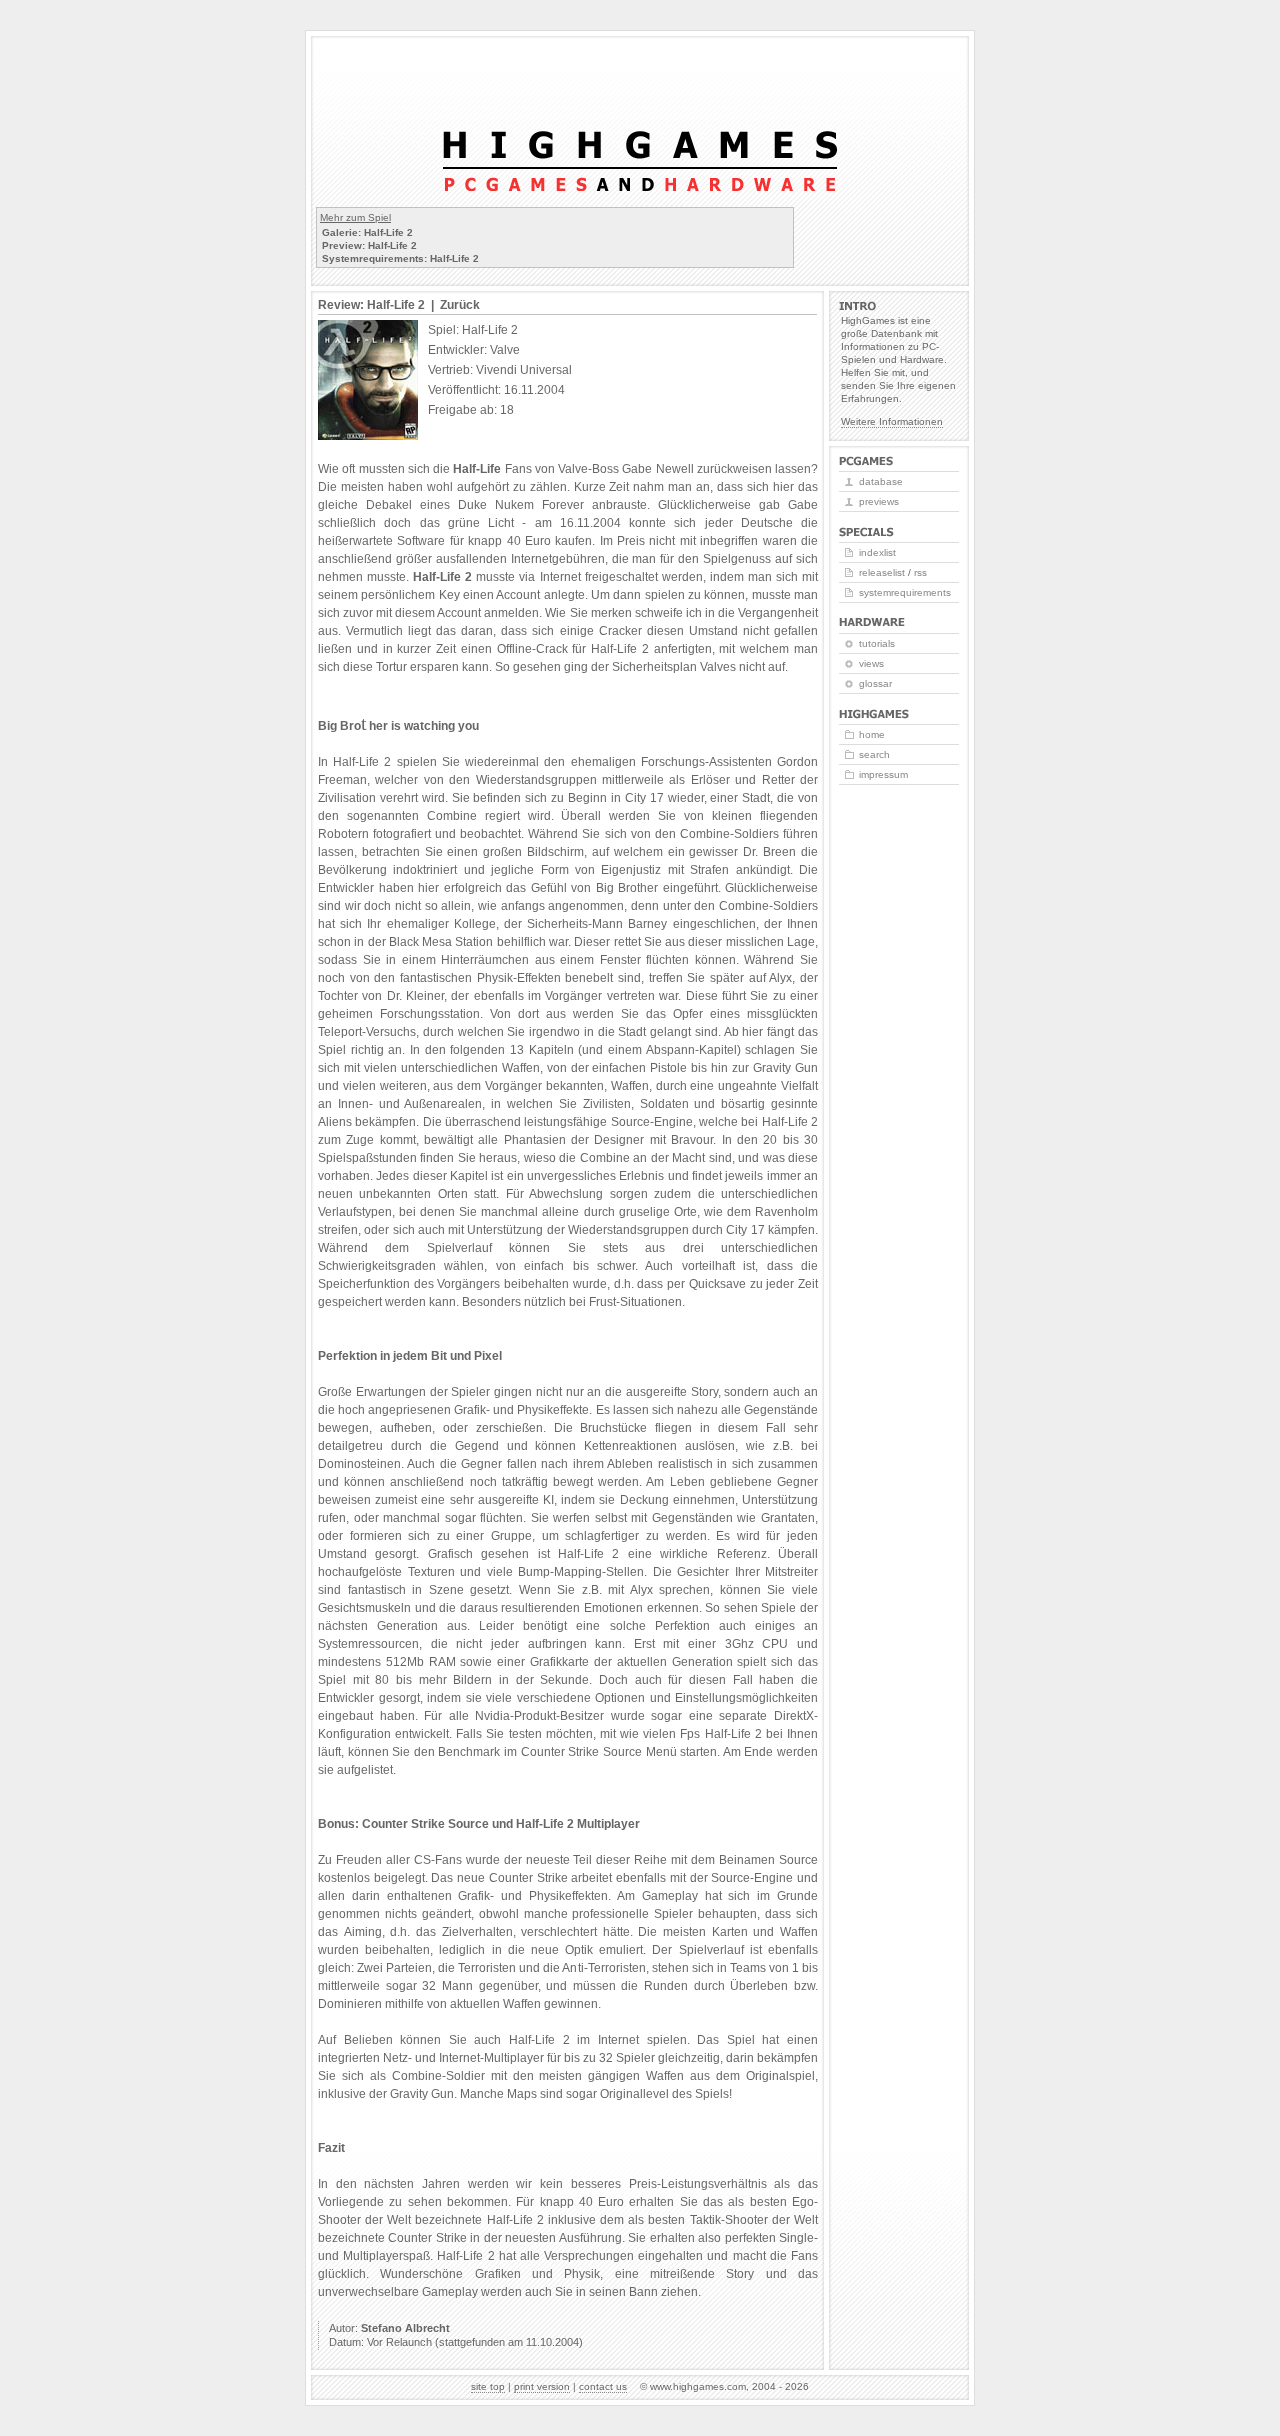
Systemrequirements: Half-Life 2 (400, 258)
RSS (920, 572)
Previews (879, 501)
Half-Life (477, 469)
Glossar (875, 683)
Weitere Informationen (892, 421)
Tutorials (877, 643)
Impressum (883, 774)
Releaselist (882, 572)
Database (881, 481)
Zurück (460, 305)
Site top (488, 2386)
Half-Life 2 (442, 577)
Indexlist (877, 552)
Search (874, 754)
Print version (542, 2386)
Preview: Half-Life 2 (369, 245)
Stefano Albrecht (405, 2328)
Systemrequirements (905, 592)
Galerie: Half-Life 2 (367, 232)
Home (872, 734)
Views (871, 663)
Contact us (603, 2386)
